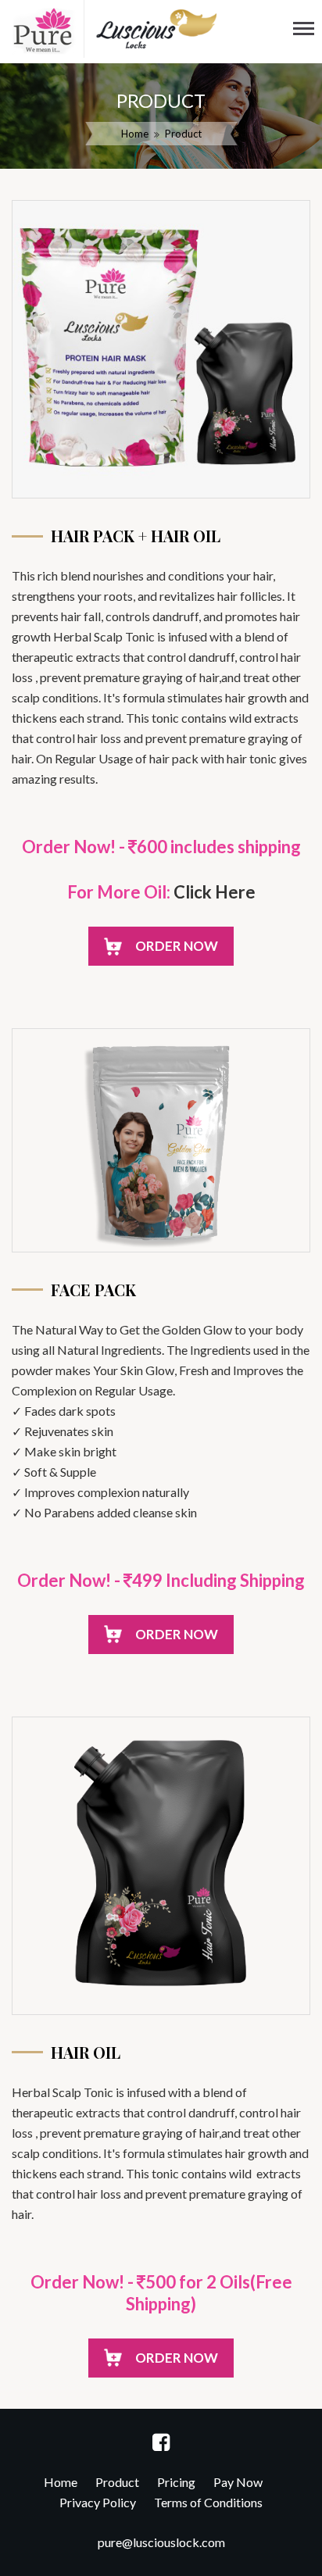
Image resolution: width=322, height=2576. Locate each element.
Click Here (215, 892)
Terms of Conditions (208, 2502)
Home (135, 134)
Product (117, 2482)
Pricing (176, 2482)
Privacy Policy (98, 2502)
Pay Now (238, 2482)
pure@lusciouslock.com (161, 2542)
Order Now (177, 946)
